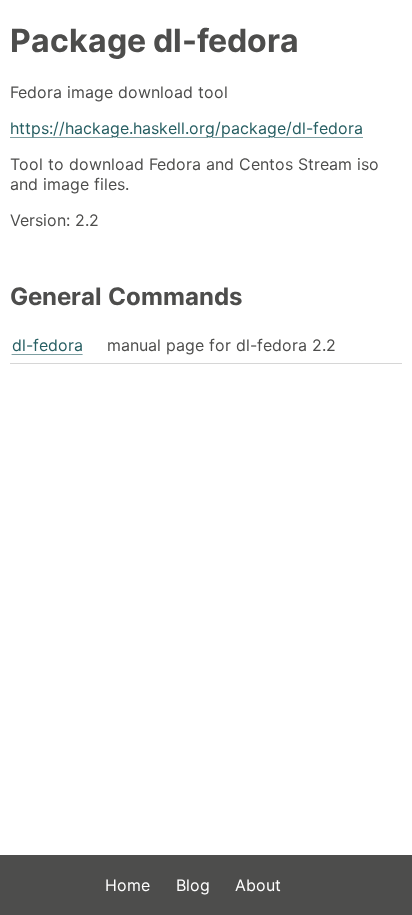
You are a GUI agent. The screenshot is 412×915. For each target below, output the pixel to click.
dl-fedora (47, 345)
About (258, 885)
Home (127, 885)
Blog (193, 885)
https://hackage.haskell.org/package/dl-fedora (186, 128)
